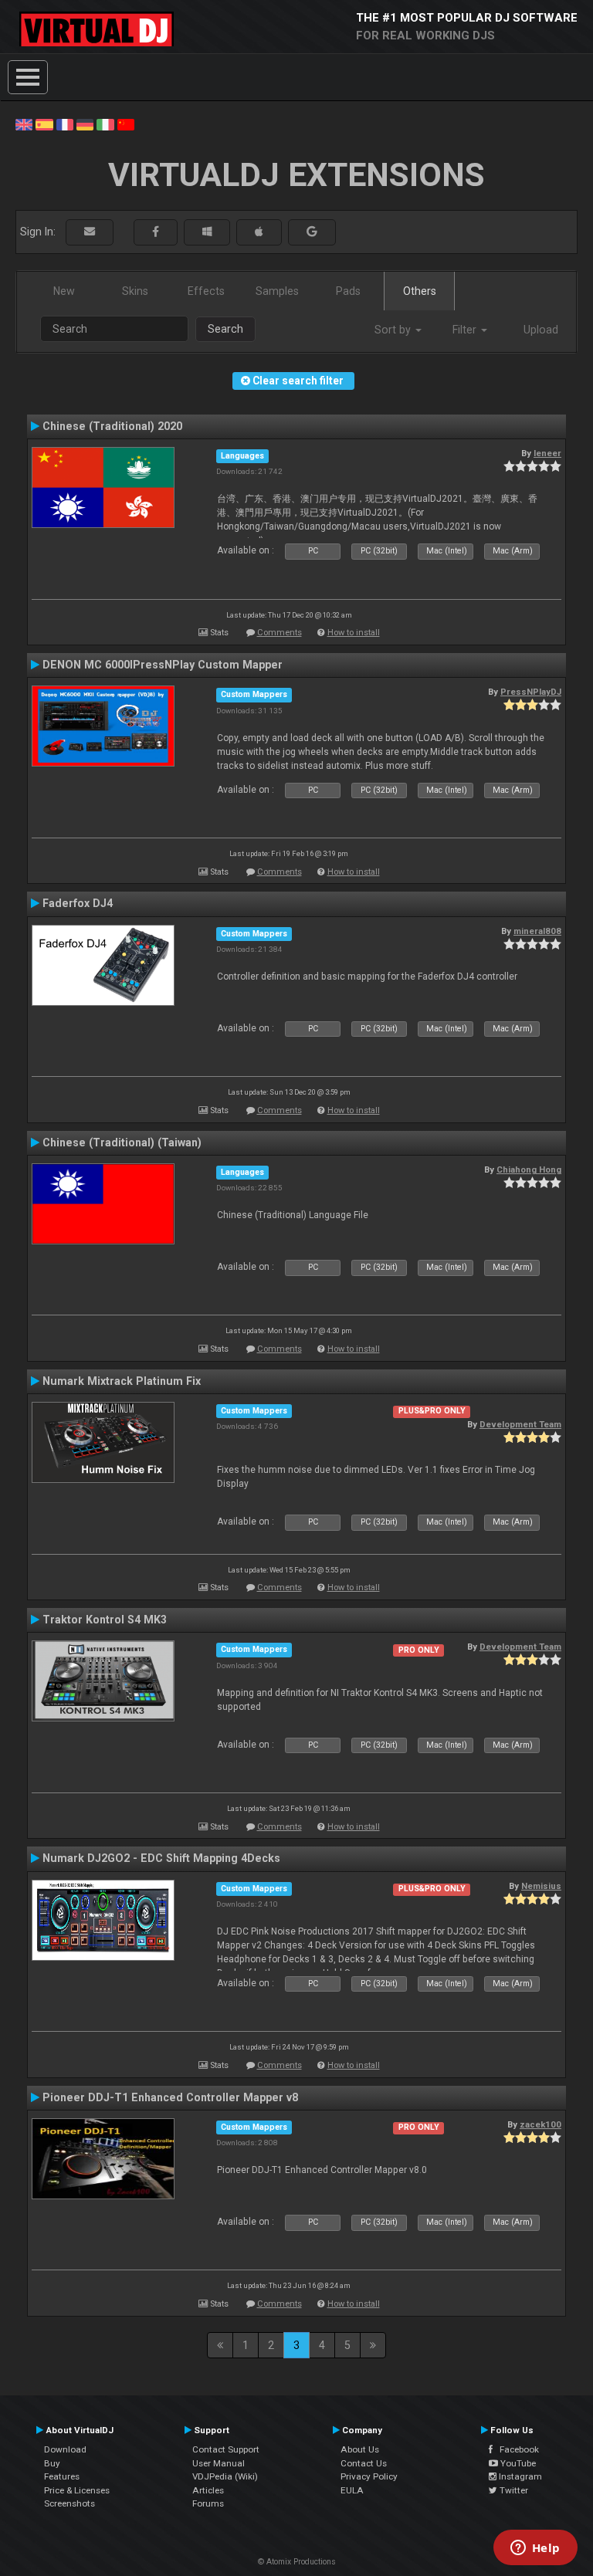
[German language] (85, 124)
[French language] (65, 124)
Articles (208, 2490)
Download (65, 2449)
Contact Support (226, 2449)
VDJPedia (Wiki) (225, 2476)
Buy (52, 2463)
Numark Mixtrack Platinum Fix (122, 1381)
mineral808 (537, 931)
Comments (280, 633)
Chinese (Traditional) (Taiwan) (122, 1142)
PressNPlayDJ (531, 692)
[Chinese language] (126, 124)
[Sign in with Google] (312, 232)
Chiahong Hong (529, 1170)
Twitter (513, 2490)
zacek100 (540, 2124)
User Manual (219, 2463)
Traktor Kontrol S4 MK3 (105, 1620)
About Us (360, 2449)
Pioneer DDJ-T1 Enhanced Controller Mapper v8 (170, 2097)
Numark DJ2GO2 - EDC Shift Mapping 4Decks (161, 1858)
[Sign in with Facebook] (156, 232)
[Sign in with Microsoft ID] (207, 232)
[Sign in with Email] (90, 232)
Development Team (520, 1424)
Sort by (394, 330)
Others (420, 291)
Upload (541, 330)
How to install (354, 633)
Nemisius (541, 1886)
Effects (206, 291)
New (64, 291)
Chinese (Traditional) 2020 (112, 426)
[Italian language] (105, 124)
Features (62, 2476)
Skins (135, 291)
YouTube (517, 2463)
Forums (208, 2503)
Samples (277, 291)
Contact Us (364, 2463)
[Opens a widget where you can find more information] (535, 2549)
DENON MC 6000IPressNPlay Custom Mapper (163, 665)
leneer (547, 453)
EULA (352, 2490)
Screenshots (69, 2503)
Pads (348, 291)
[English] (24, 124)
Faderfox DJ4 (78, 903)
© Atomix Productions (297, 2562)
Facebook (516, 2449)
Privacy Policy (369, 2476)
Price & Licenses (77, 2490)
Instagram (519, 2476)
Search (225, 329)
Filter (466, 330)
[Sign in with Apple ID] (259, 232)
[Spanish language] (44, 124)
